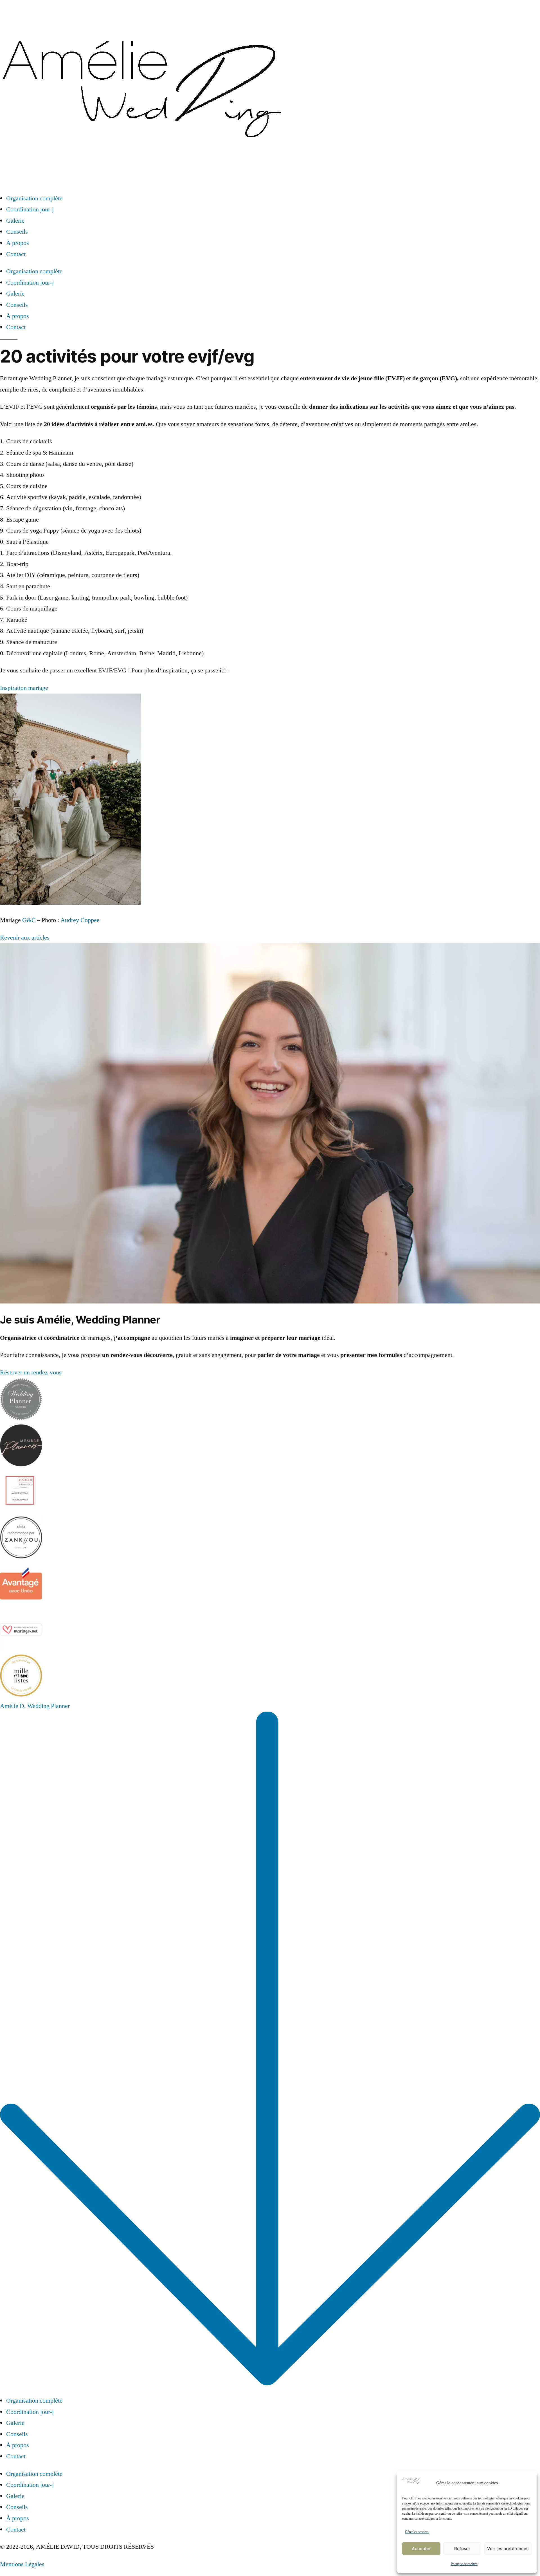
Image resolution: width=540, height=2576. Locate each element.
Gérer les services (417, 2532)
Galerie (15, 221)
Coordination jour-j (30, 209)
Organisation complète (34, 198)
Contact (16, 254)
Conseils (17, 232)
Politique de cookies (464, 2564)
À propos (18, 243)
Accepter (421, 2549)
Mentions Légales (22, 2564)
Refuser (462, 2549)
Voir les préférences (508, 2549)
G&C (29, 920)
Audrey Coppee (80, 920)
